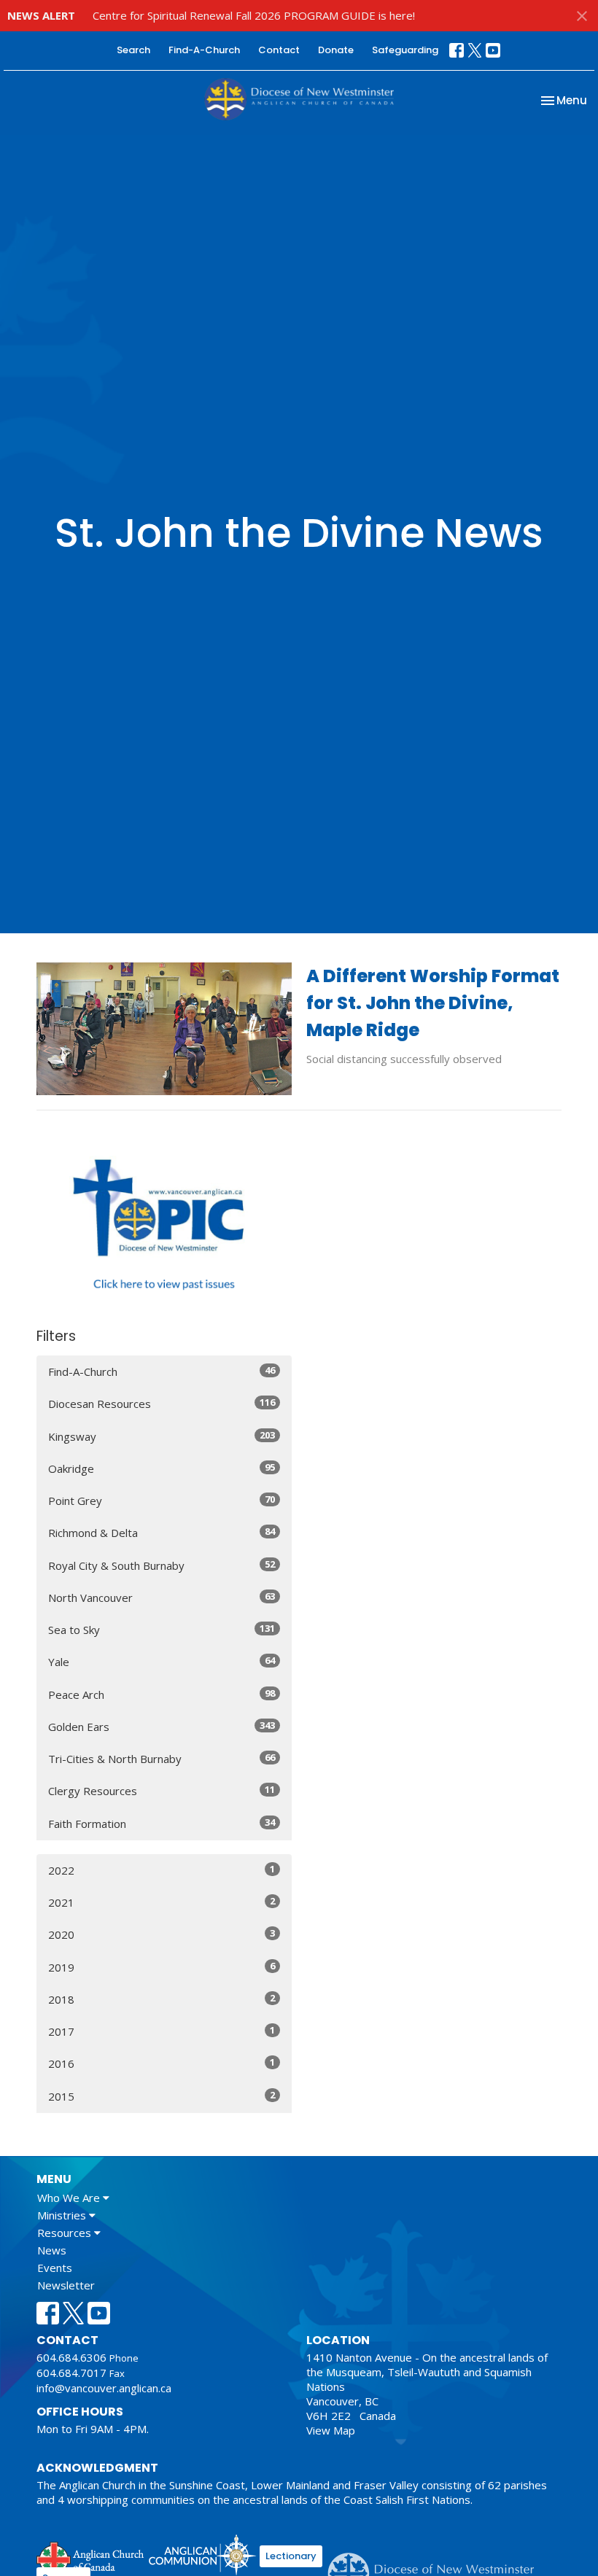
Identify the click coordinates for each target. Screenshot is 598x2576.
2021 (162, 1902)
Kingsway (162, 1436)
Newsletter (66, 2285)
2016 (162, 2063)
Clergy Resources (162, 1790)
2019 (162, 1967)
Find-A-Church (204, 50)
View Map (331, 2430)
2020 (162, 1934)
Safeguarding (405, 50)
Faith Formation (162, 1823)
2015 (162, 2096)
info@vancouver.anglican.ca (104, 2388)
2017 (162, 2031)
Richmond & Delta (162, 1532)
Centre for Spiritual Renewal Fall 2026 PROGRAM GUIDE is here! (254, 15)
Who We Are (70, 2198)
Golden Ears (162, 1726)
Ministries (63, 2215)
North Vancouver (162, 1597)
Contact (279, 50)
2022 (162, 1870)
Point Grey (162, 1500)
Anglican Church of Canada (91, 2557)
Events (55, 2268)
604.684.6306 (71, 2357)
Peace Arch (162, 1694)
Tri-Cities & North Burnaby (162, 1758)
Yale (162, 1661)
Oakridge (162, 1468)
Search (133, 50)
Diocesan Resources (162, 1403)
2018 (162, 1999)
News (52, 2250)
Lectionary (291, 2556)
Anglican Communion (202, 2554)
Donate (336, 50)
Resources (66, 2233)
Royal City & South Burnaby (162, 1565)
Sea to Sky (162, 1629)
